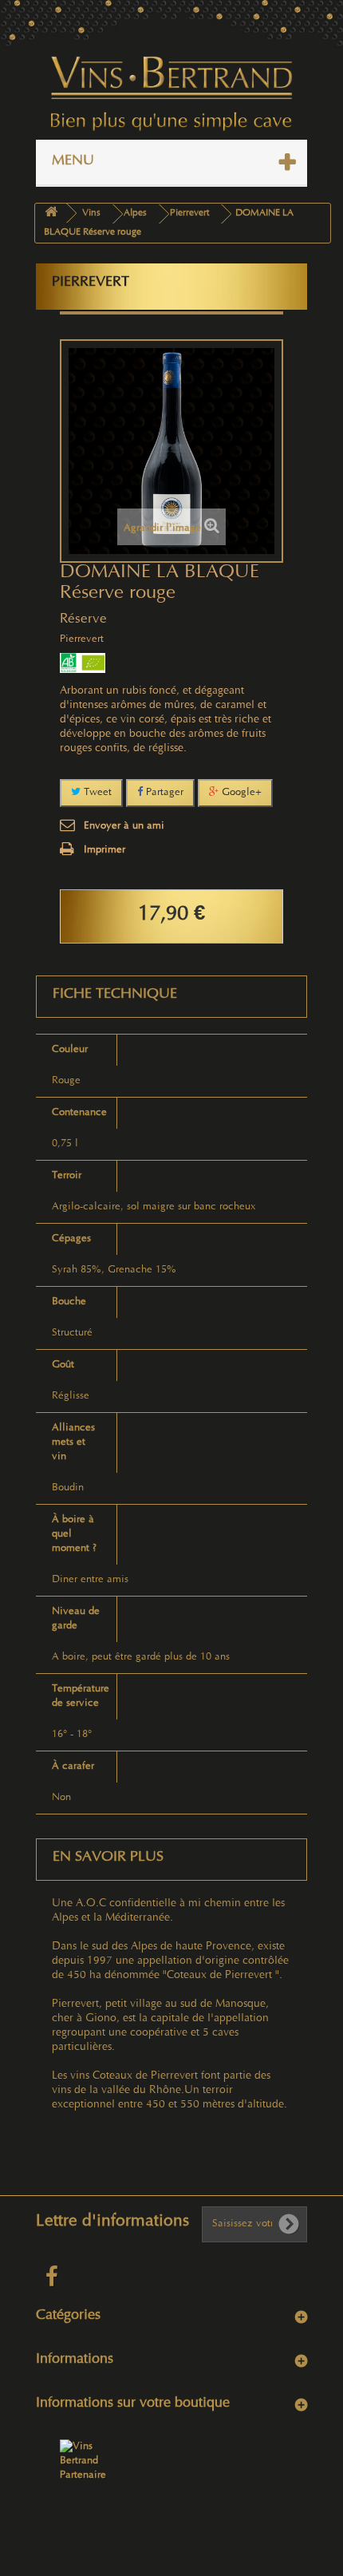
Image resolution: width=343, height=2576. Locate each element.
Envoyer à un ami (124, 826)
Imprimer (104, 850)
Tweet (96, 793)
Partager (163, 793)
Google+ (240, 793)
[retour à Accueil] (51, 214)
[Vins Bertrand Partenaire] (89, 2461)
